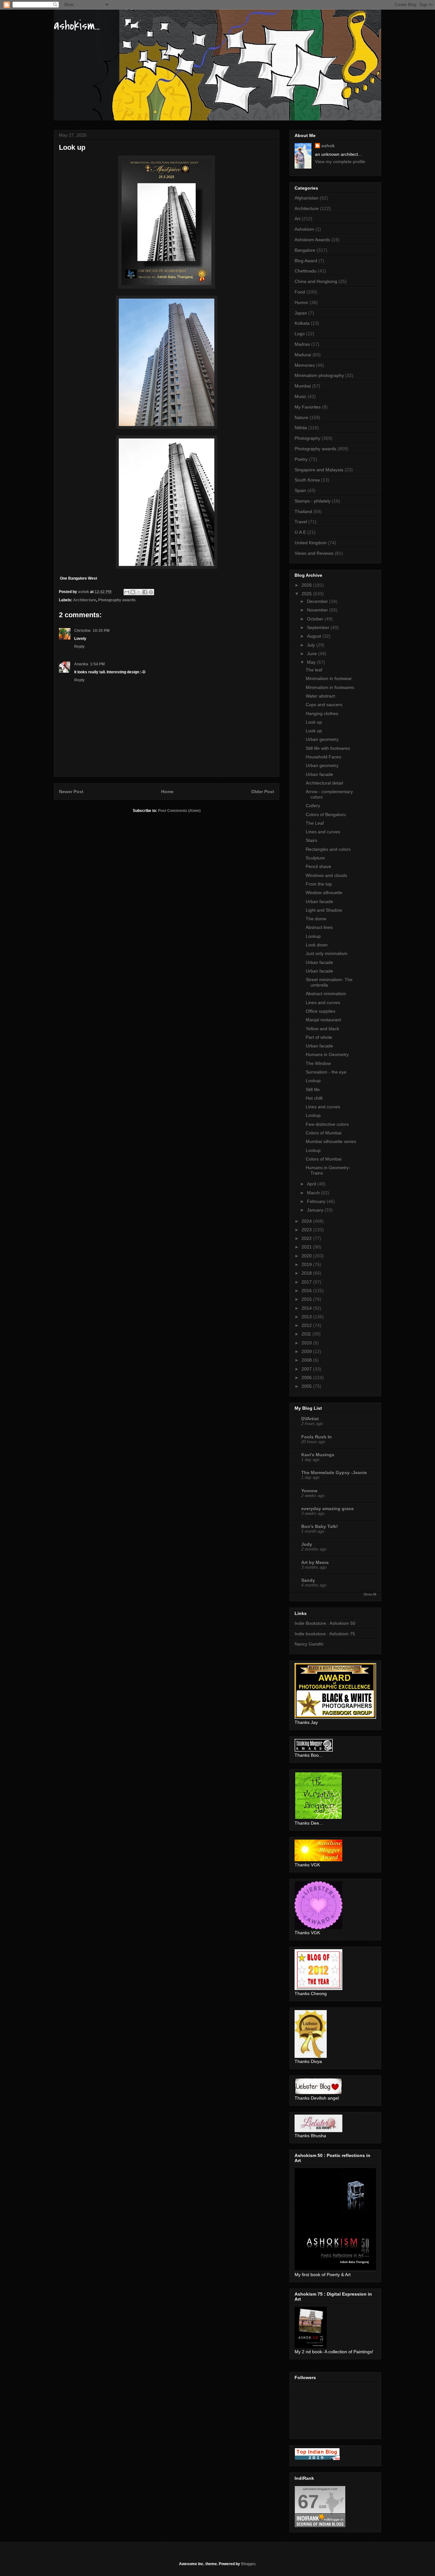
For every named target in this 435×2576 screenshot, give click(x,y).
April (312, 1184)
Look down (317, 945)
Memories (305, 365)
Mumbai (303, 386)
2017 (307, 1282)
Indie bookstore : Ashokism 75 (325, 1634)
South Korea (307, 480)
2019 (307, 1264)
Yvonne (309, 1491)
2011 (307, 1334)
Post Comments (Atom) (179, 811)
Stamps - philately (313, 501)
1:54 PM (97, 664)
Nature (301, 417)
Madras (302, 344)
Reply (79, 647)
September (319, 627)
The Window (318, 1063)
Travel (301, 522)
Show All (370, 1594)
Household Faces (323, 757)
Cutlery (313, 806)
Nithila (301, 428)
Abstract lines (319, 927)
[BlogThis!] (133, 592)
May (312, 662)
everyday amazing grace (328, 1509)
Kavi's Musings (318, 1455)
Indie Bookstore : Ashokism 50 (325, 1623)
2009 (307, 1351)
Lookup (313, 936)
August (315, 636)
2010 (307, 1343)
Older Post (263, 792)
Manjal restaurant (323, 1020)
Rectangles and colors (328, 849)
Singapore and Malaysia (319, 470)
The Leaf (315, 823)
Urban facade (319, 774)
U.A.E (300, 532)
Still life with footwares (328, 748)
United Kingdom (311, 543)
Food (300, 292)
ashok (328, 146)
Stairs (311, 840)
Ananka (81, 664)
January (316, 1210)
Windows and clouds (326, 875)
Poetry (301, 459)
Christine (82, 631)
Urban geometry (322, 739)
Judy (307, 1544)
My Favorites (308, 407)
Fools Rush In (317, 1437)
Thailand (303, 511)
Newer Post (71, 792)
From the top (319, 884)
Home (167, 792)
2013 (307, 1317)
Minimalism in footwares (330, 687)
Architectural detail (324, 783)
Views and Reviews (314, 553)
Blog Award (306, 261)
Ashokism (304, 229)
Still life (313, 1089)
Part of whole (319, 1037)
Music (300, 396)
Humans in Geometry (327, 1054)
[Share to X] (139, 592)
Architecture (85, 600)
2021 (307, 1247)
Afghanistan (307, 198)
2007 (307, 1369)
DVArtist (310, 1419)
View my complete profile (340, 162)
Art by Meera (315, 1562)
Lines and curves (323, 832)
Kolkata (302, 323)
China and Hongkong (316, 281)
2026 (307, 585)
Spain (300, 490)
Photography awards (117, 600)
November (318, 610)
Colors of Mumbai (324, 1133)
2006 (307, 1378)
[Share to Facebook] (145, 592)
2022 (307, 1238)
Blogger (248, 2564)
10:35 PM (101, 631)
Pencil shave (318, 866)
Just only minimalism (327, 953)
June (313, 654)
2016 (307, 1291)
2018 (307, 1273)
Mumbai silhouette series (331, 1141)
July (312, 645)
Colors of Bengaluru (326, 814)
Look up (314, 722)
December (318, 601)
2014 (307, 1308)
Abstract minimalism (326, 994)
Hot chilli (314, 1098)
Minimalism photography (319, 375)
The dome (316, 919)
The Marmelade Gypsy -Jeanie (334, 1473)
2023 (307, 1230)
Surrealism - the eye (326, 1072)
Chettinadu (306, 271)
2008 (307, 1360)
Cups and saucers (324, 705)
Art (297, 219)
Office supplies (321, 1011)
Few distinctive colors (327, 1124)
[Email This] (127, 592)
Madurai (303, 355)
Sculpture (315, 858)
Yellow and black (322, 1029)
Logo (300, 334)
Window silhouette (324, 893)
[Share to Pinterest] (151, 592)
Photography (307, 438)
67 (308, 2502)
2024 (307, 1221)
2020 (307, 1256)
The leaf (314, 670)
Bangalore (305, 250)
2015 (307, 1299)
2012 (307, 1325)
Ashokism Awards (312, 240)
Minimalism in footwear (329, 678)
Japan (301, 313)
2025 (307, 594)
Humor (301, 302)
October (316, 619)
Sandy (308, 1580)
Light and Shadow (324, 910)
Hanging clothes (322, 713)
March (314, 1193)
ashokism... (77, 26)
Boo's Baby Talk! (320, 1526)
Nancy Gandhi (309, 1644)
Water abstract (320, 696)
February (317, 1201)
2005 (307, 1386)
